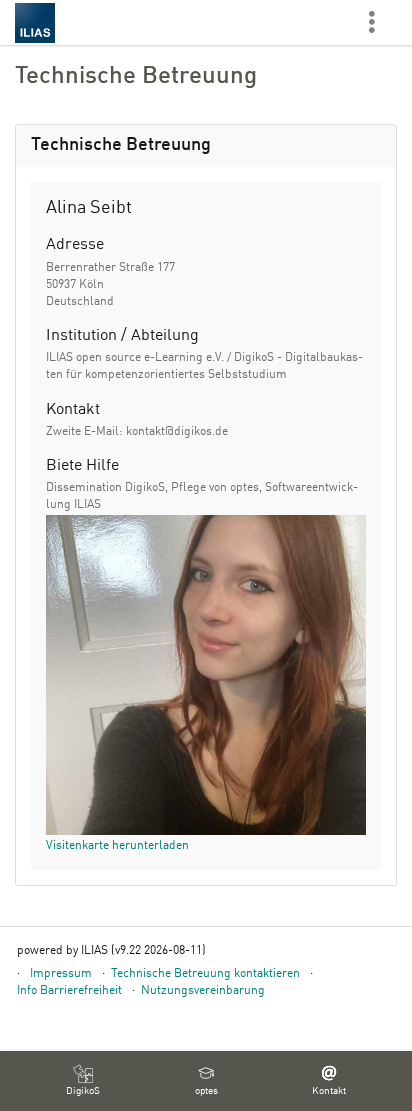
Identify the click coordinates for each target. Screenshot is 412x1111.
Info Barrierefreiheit (69, 991)
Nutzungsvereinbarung (203, 991)
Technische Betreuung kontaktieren (205, 974)
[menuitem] (83, 1081)
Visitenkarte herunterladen (117, 846)
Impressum (61, 974)
